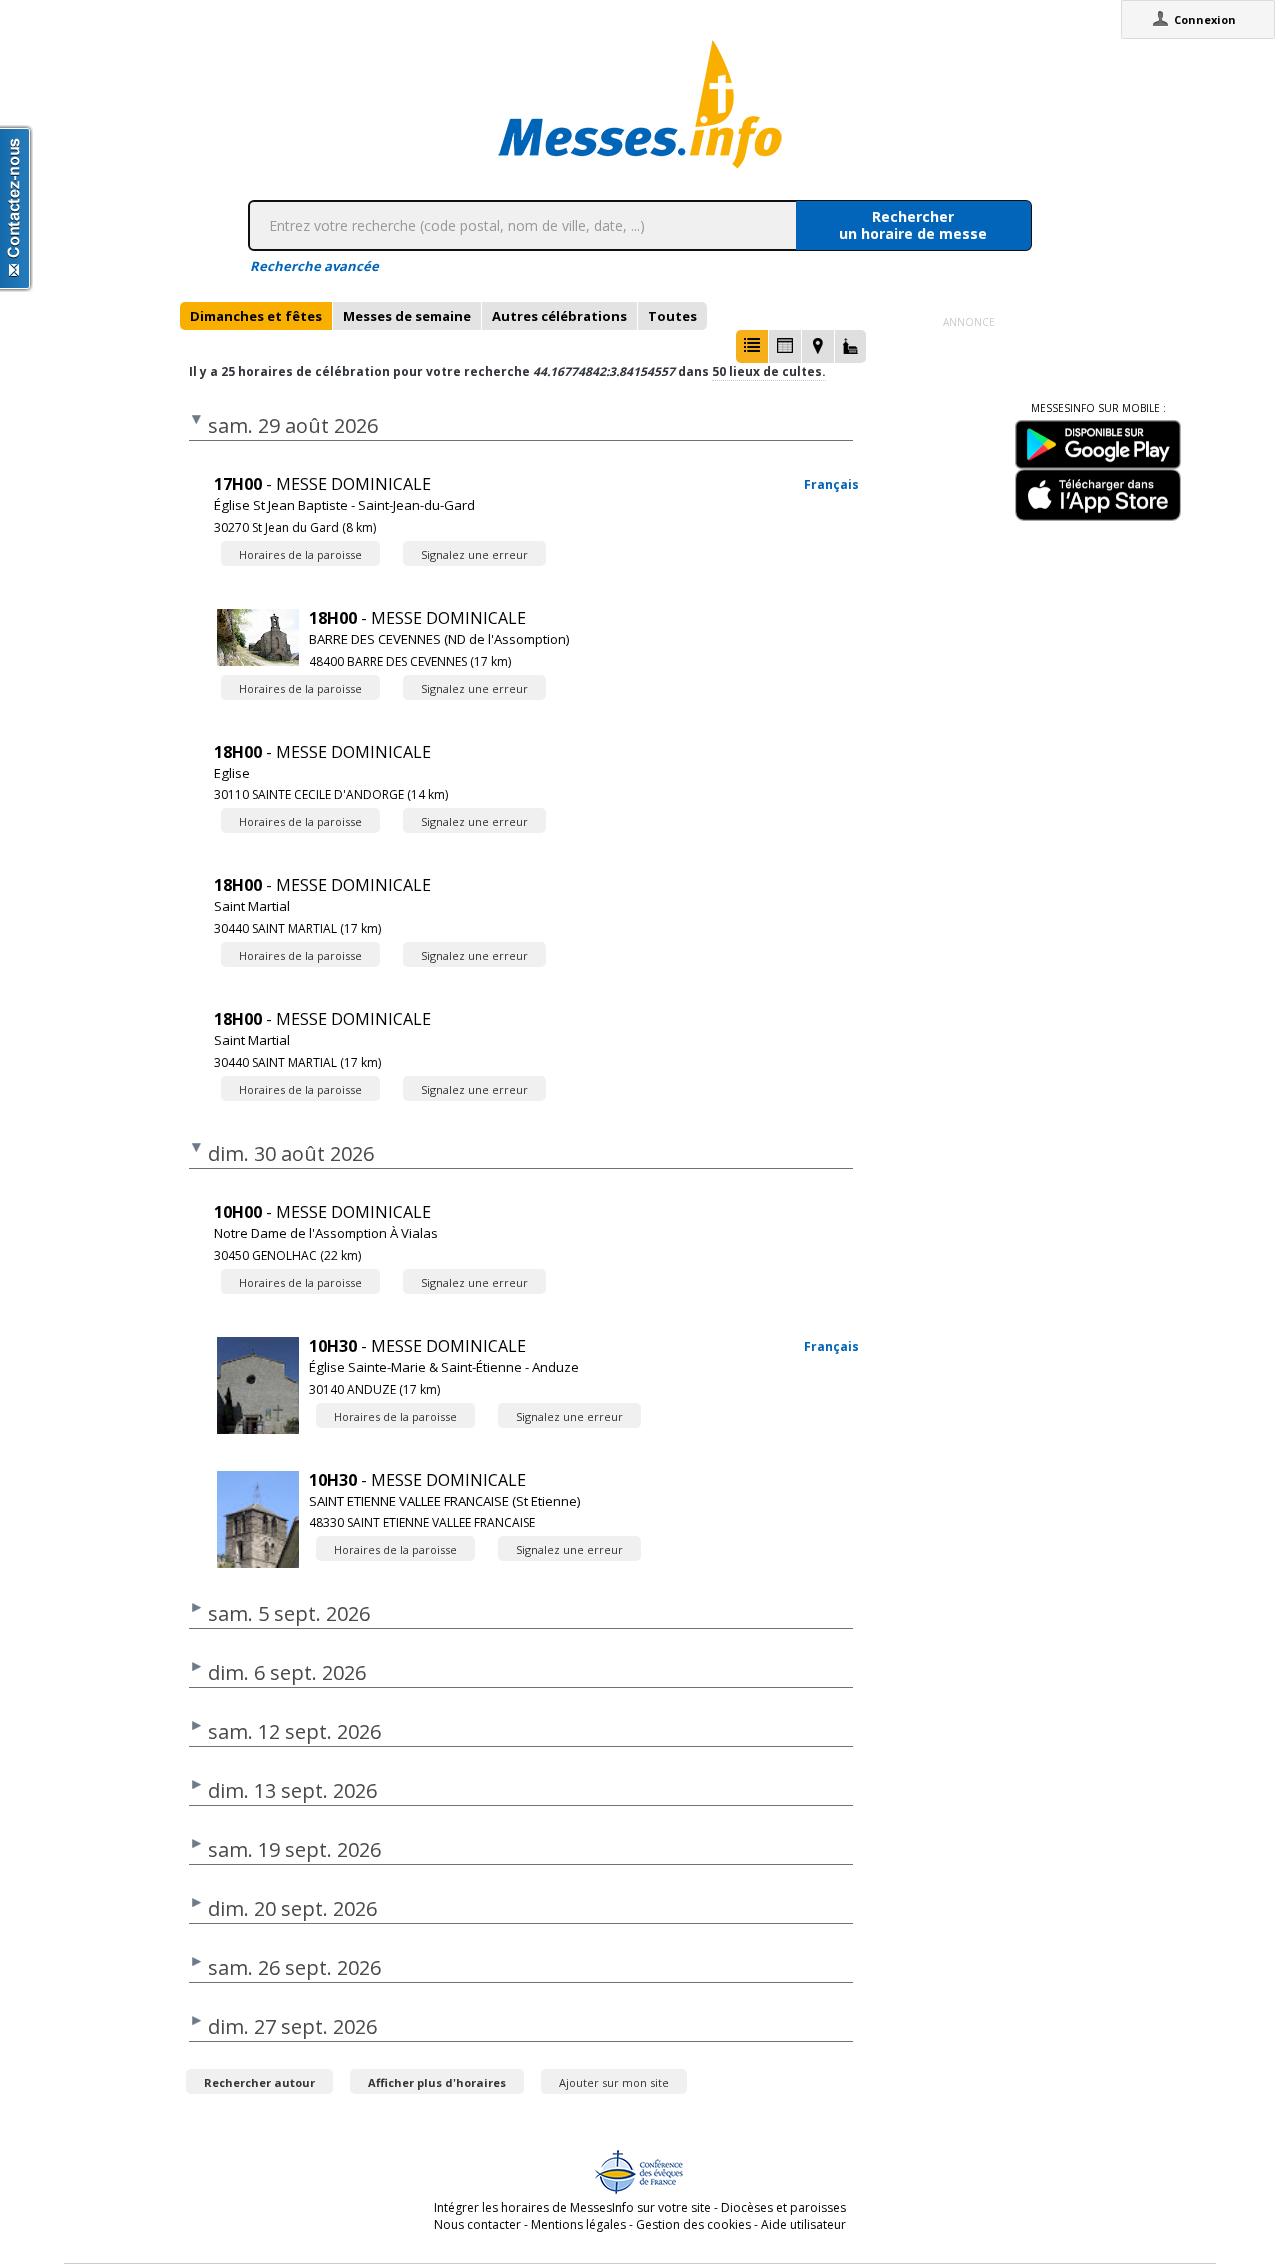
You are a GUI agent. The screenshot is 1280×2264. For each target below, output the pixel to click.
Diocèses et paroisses (783, 2207)
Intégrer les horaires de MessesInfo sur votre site (572, 2207)
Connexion (1205, 19)
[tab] (256, 316)
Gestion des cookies (693, 2224)
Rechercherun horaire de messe (913, 225)
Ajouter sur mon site (614, 2082)
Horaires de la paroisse (300, 554)
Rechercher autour (259, 2082)
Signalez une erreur (474, 554)
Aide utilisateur (803, 2224)
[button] (752, 346)
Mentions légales (578, 2224)
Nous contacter (477, 2224)
